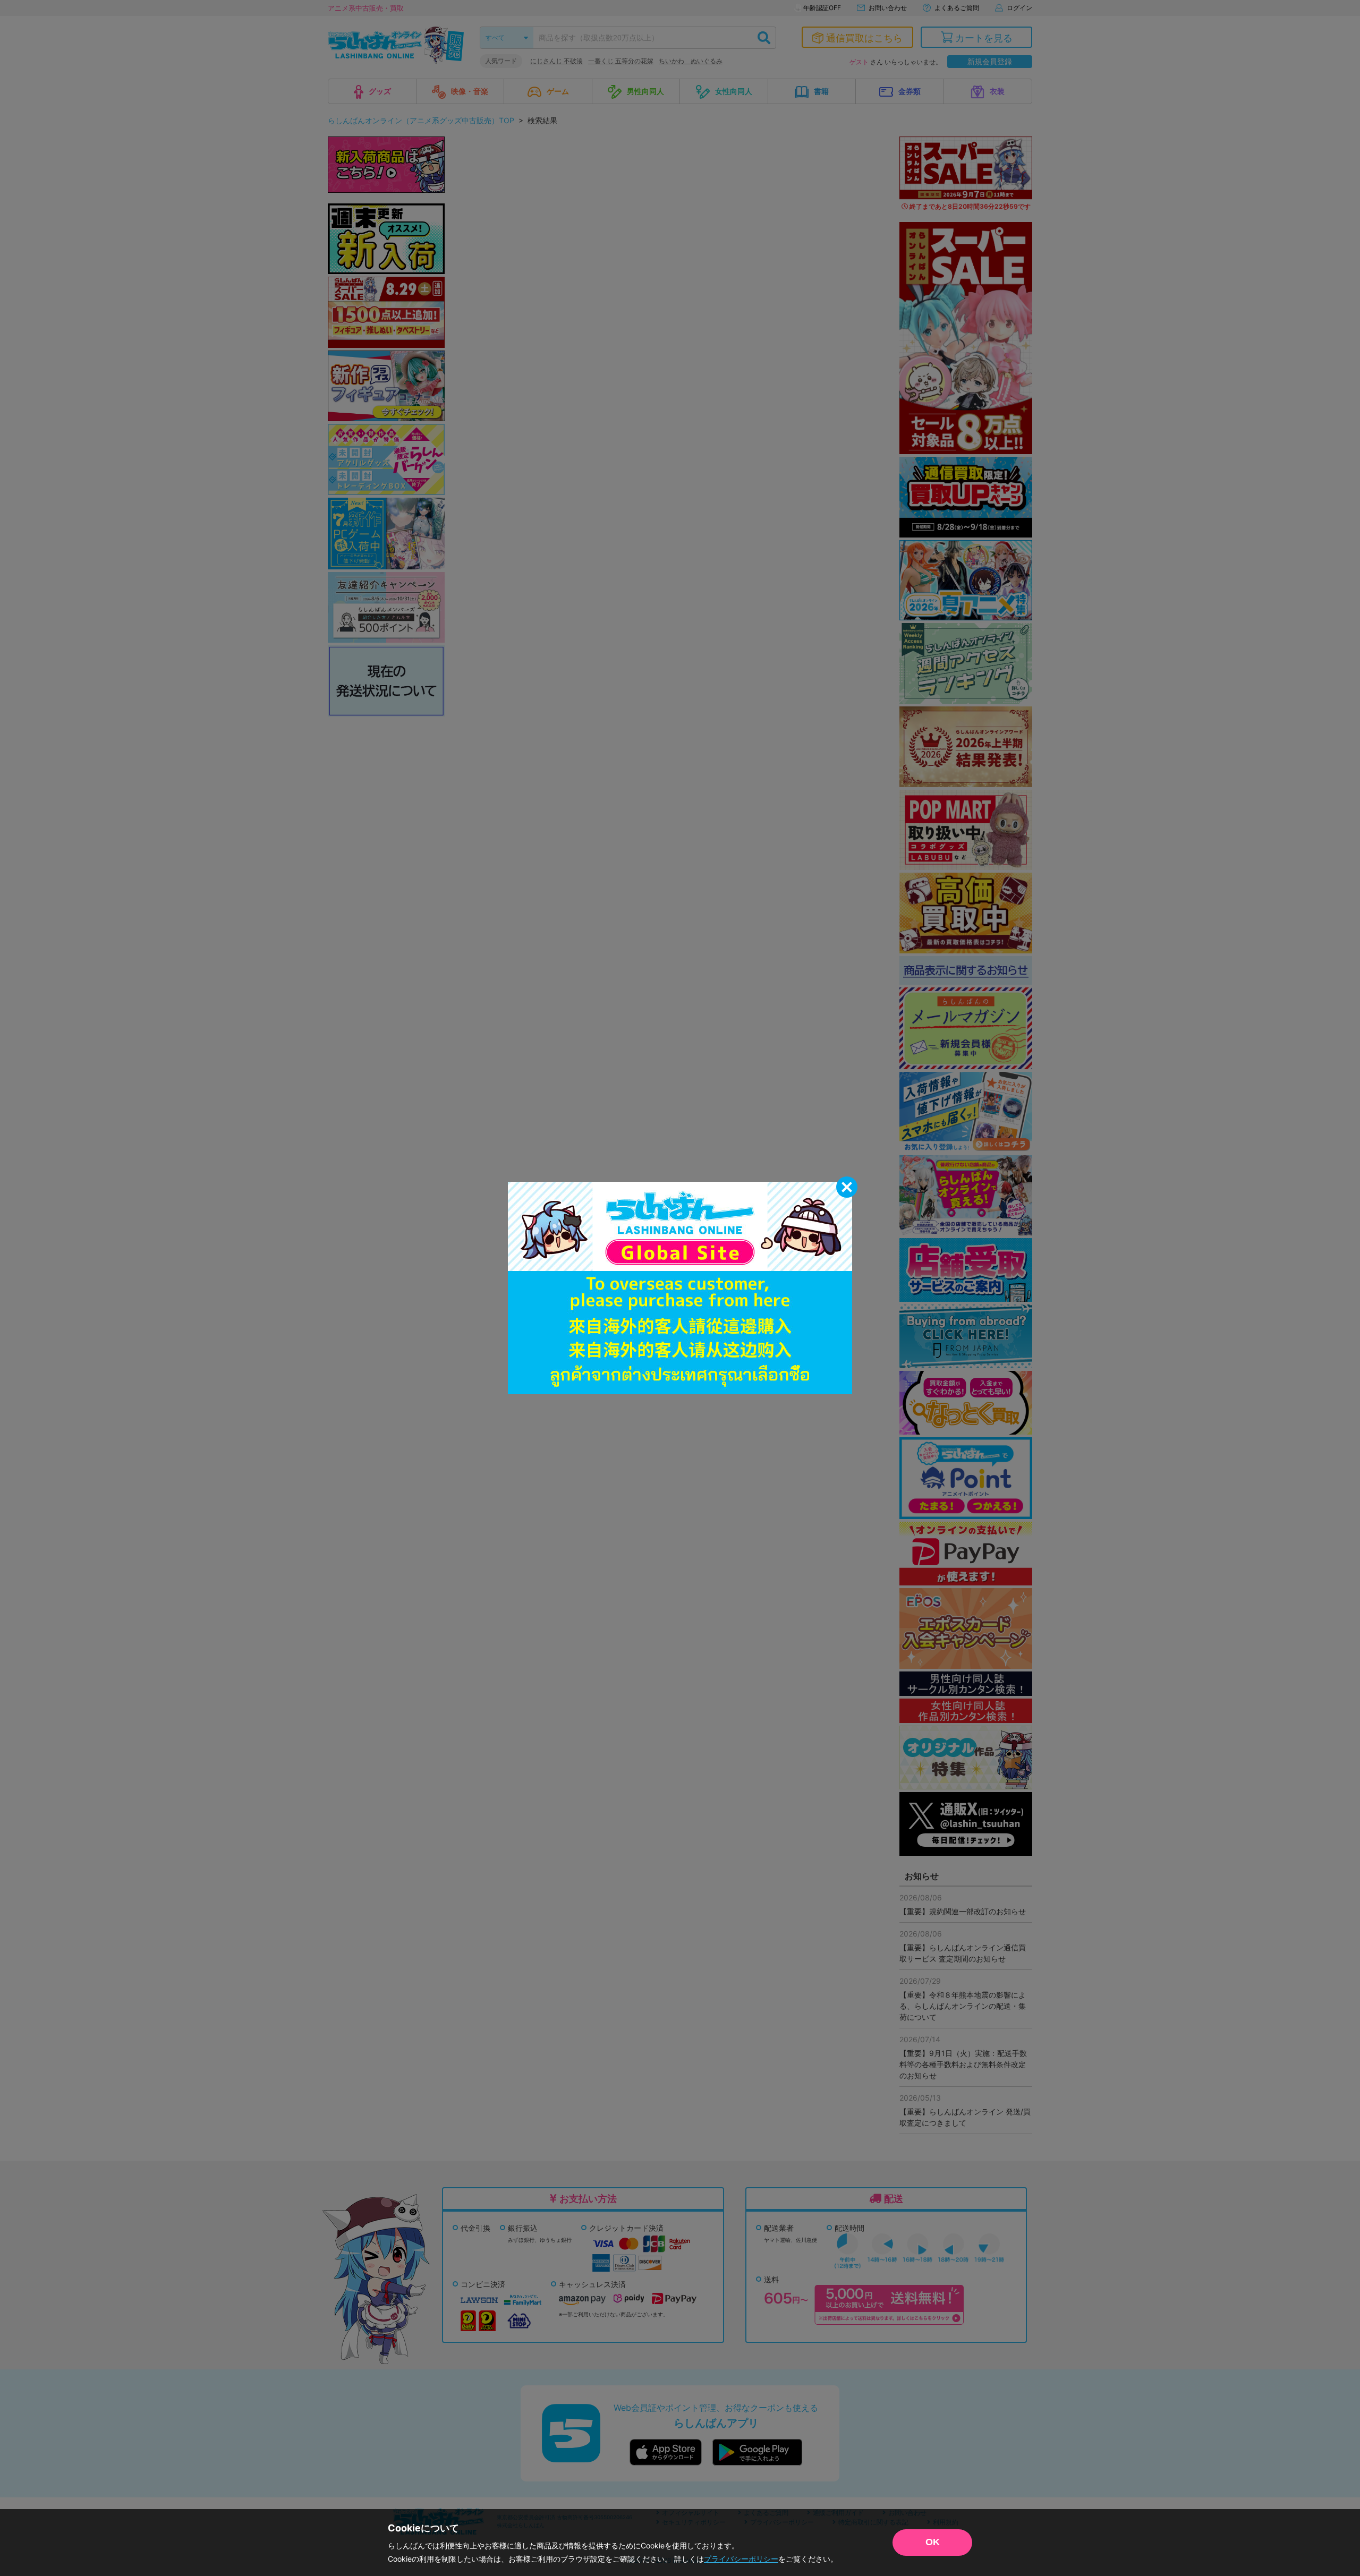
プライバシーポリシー (741, 2559)
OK (933, 2542)
